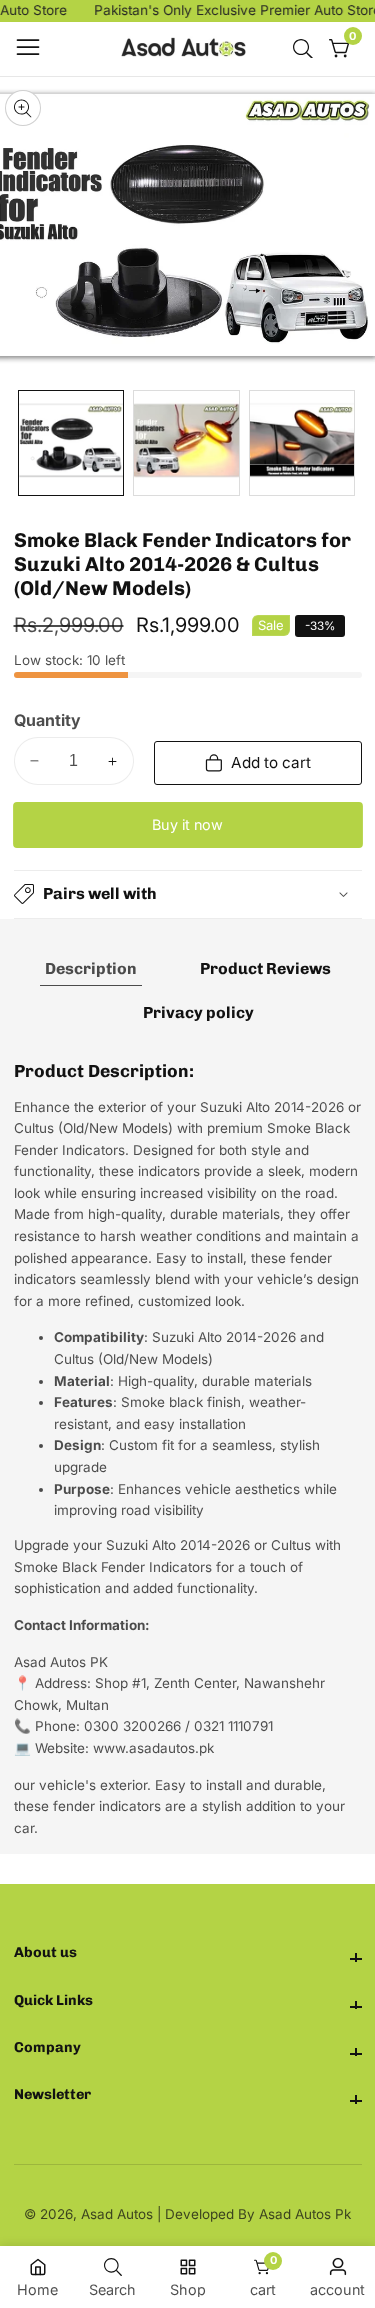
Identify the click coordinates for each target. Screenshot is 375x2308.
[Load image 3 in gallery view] (302, 443)
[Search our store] (307, 49)
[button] (188, 894)
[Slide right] (348, 443)
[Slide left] (27, 443)
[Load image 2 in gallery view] (186, 443)
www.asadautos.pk (153, 1748)
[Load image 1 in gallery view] (71, 443)
